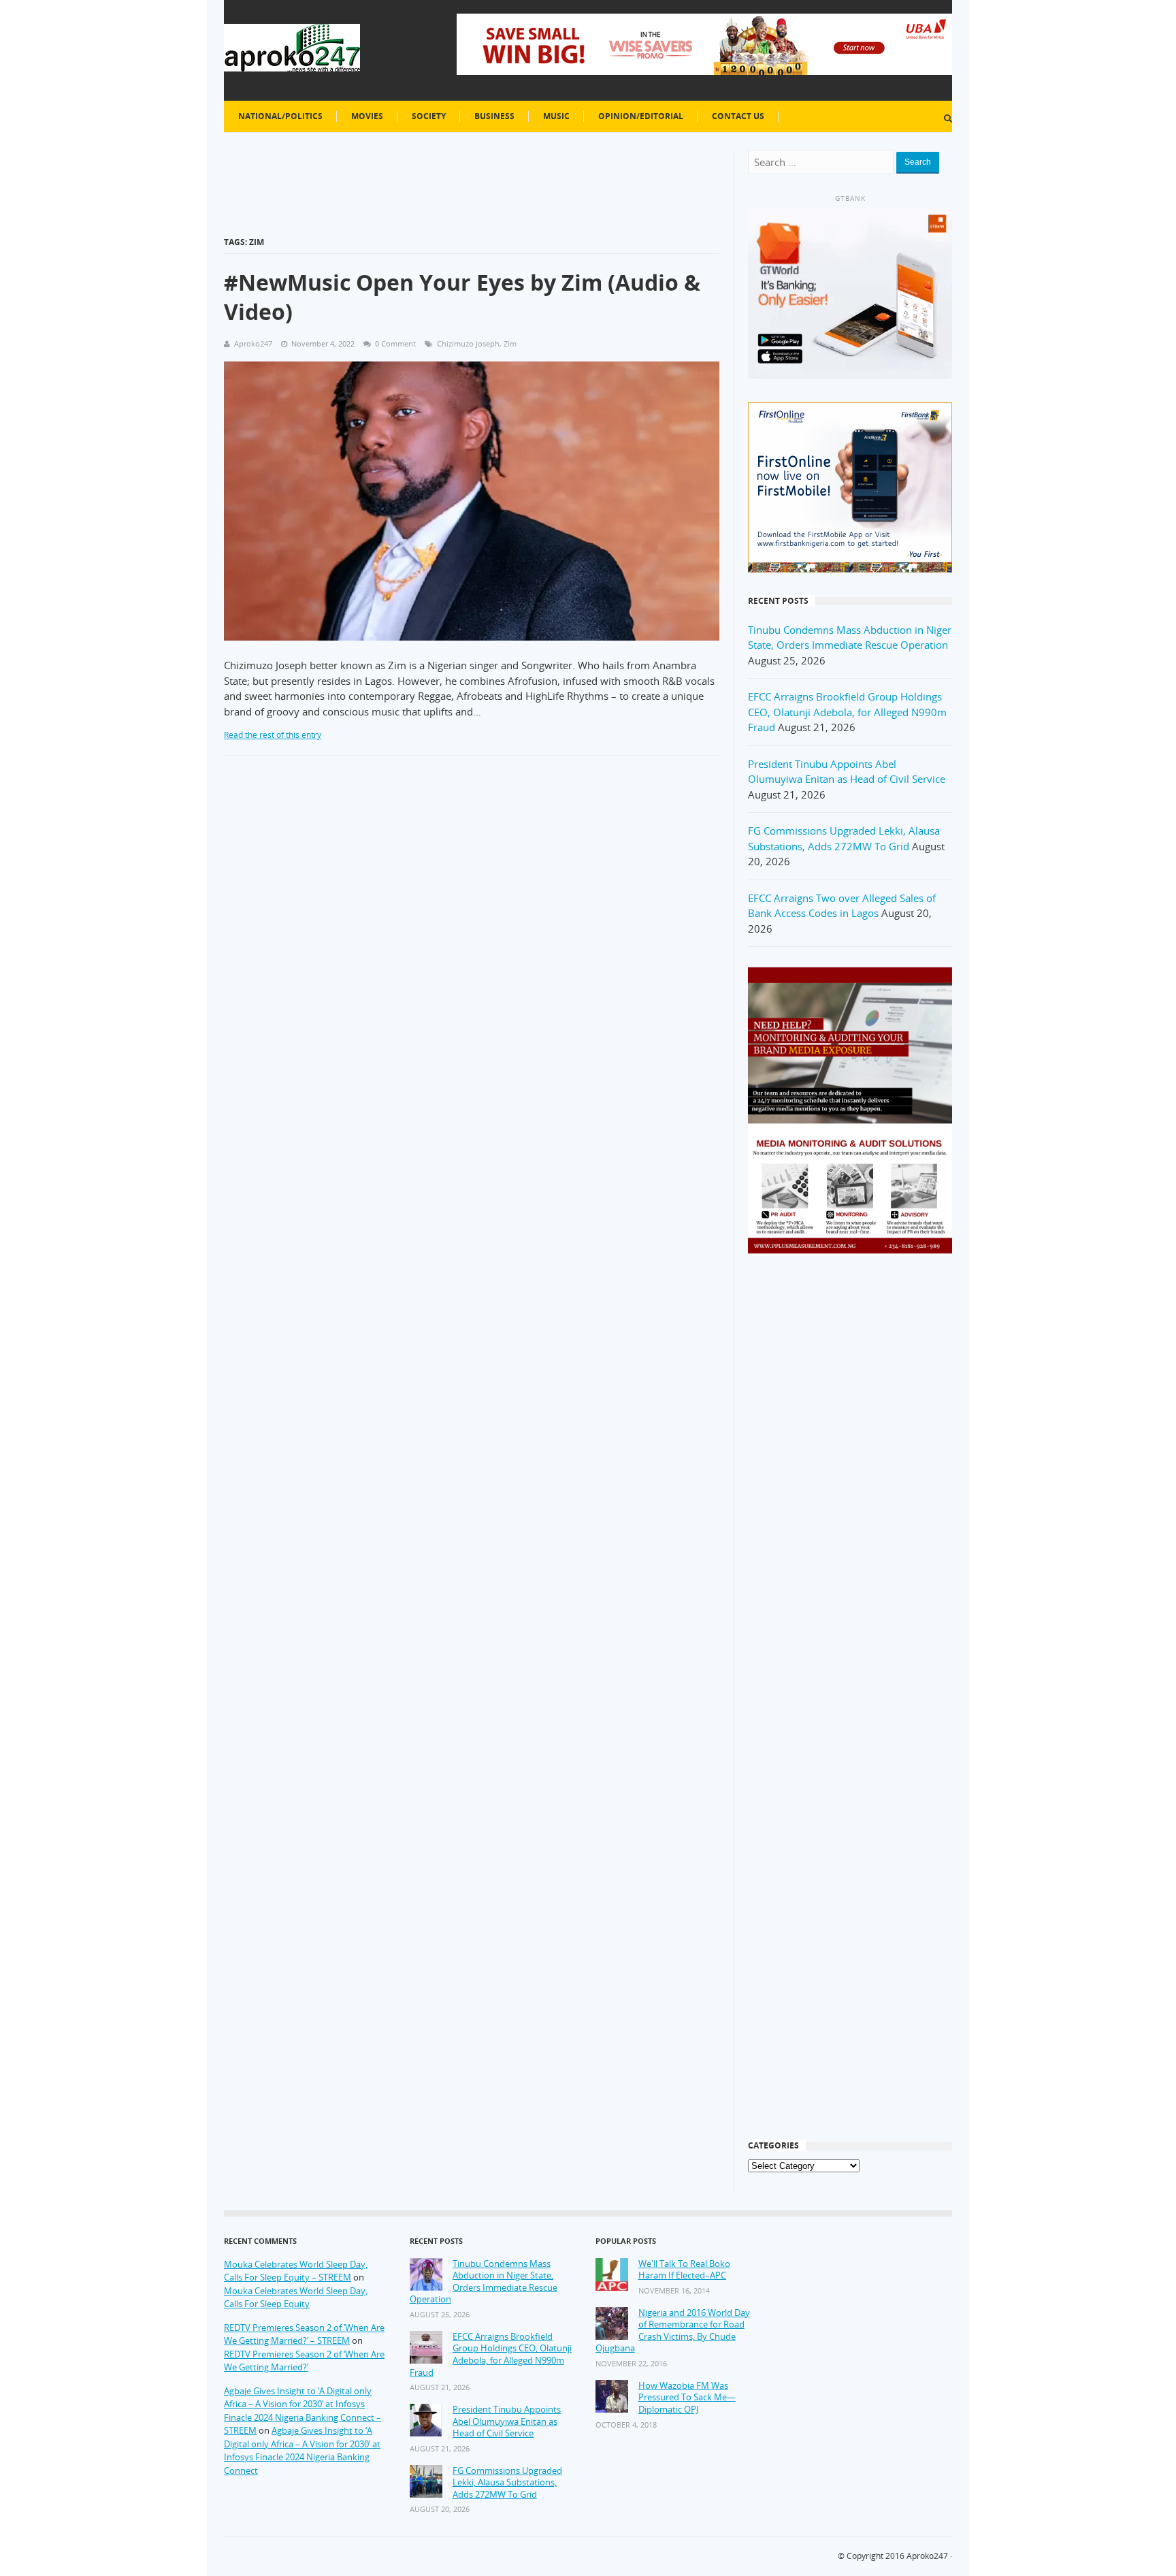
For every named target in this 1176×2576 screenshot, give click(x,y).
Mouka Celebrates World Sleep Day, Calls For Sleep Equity (296, 2298)
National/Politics (280, 116)
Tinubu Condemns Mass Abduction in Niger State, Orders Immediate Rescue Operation (484, 2282)
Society (429, 116)
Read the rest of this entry (273, 735)
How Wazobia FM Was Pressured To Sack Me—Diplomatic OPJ (687, 2398)
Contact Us (738, 116)
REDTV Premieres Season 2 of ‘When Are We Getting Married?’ (304, 2361)
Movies (367, 116)
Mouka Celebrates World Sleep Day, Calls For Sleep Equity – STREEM (296, 2271)
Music (556, 116)
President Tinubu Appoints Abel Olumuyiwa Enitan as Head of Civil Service (507, 2421)
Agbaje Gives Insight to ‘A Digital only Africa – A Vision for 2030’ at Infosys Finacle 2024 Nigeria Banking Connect (302, 2450)
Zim (510, 343)
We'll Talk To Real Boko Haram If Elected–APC (684, 2270)
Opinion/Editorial (641, 116)
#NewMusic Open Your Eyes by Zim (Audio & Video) (462, 297)
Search (918, 162)
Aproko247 (927, 2556)
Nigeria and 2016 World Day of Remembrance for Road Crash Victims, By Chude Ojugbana (673, 2331)
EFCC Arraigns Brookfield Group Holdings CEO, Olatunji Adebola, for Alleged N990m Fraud (847, 712)
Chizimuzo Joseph (468, 343)
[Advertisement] (850, 1485)
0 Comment (395, 343)
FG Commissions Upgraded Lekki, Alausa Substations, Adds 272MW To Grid (507, 2483)
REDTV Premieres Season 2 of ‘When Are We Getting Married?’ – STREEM (304, 2334)
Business (494, 116)
